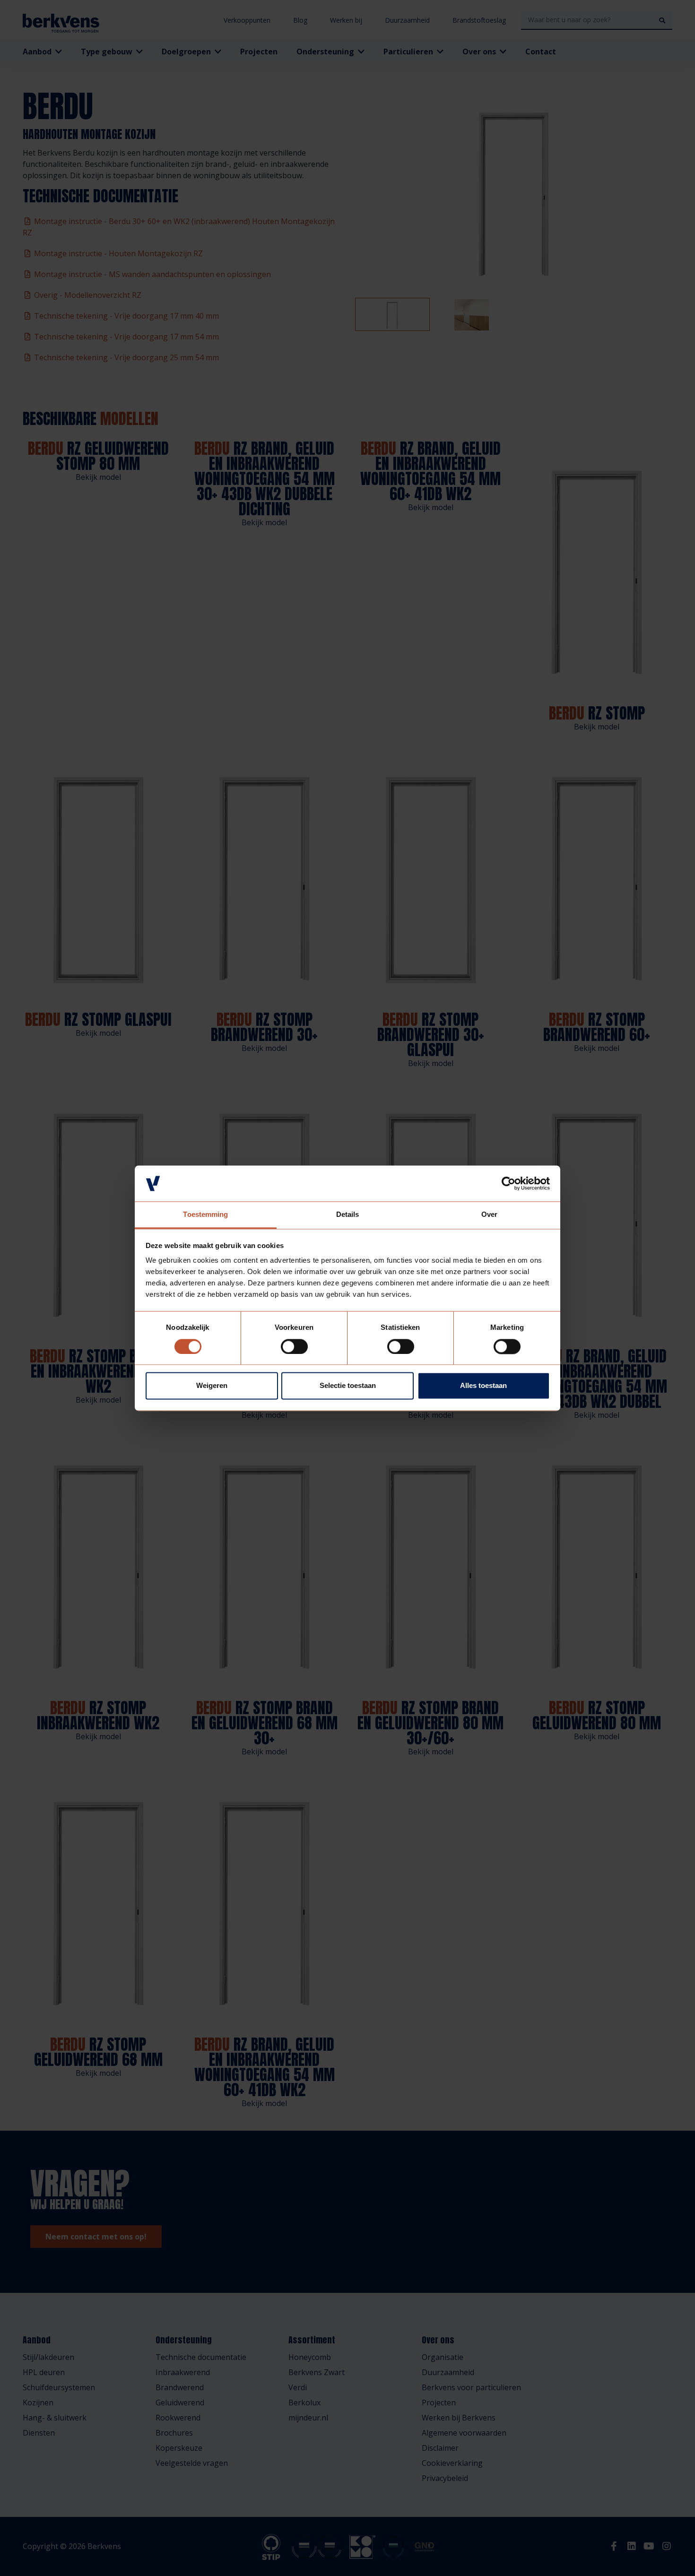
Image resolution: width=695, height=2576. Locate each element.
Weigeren (212, 1386)
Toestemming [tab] (205, 1215)
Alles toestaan (483, 1386)
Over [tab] (489, 1215)
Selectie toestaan (348, 1386)
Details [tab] (348, 1215)
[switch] (294, 1346)
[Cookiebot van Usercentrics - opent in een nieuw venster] (508, 1183)
